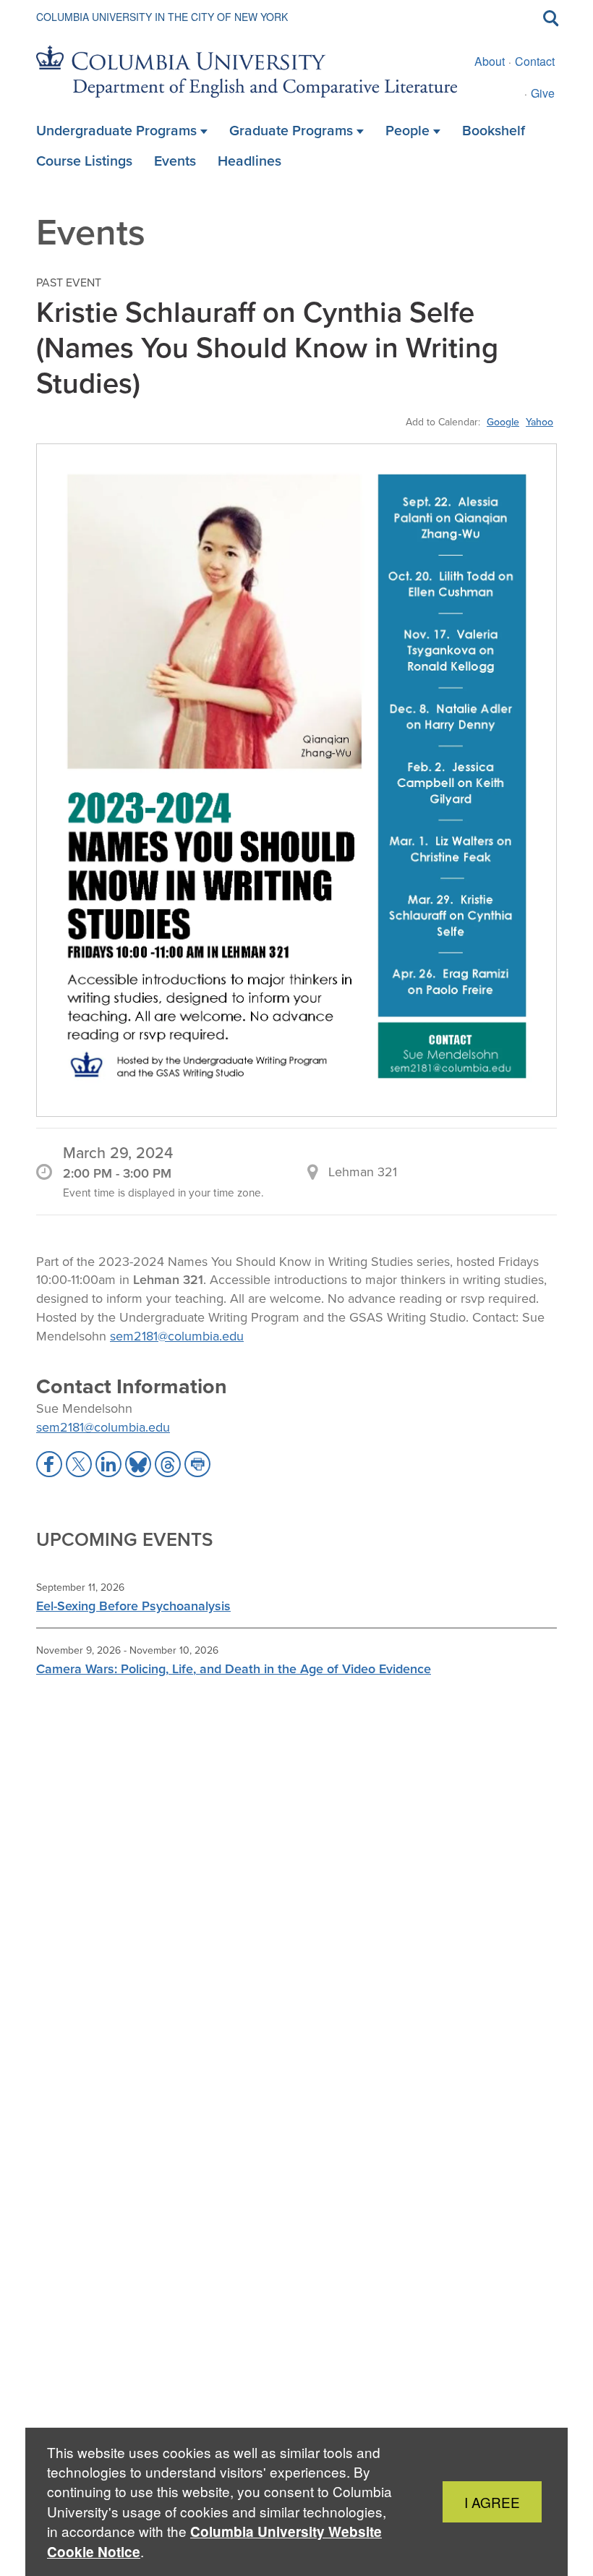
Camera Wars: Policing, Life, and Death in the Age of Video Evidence (234, 1669)
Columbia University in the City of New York (162, 17)
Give (543, 93)
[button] (49, 1464)
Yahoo (539, 422)
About (490, 61)
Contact (535, 61)
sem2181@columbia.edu (177, 1336)
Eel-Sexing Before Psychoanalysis (133, 1606)
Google (503, 422)
